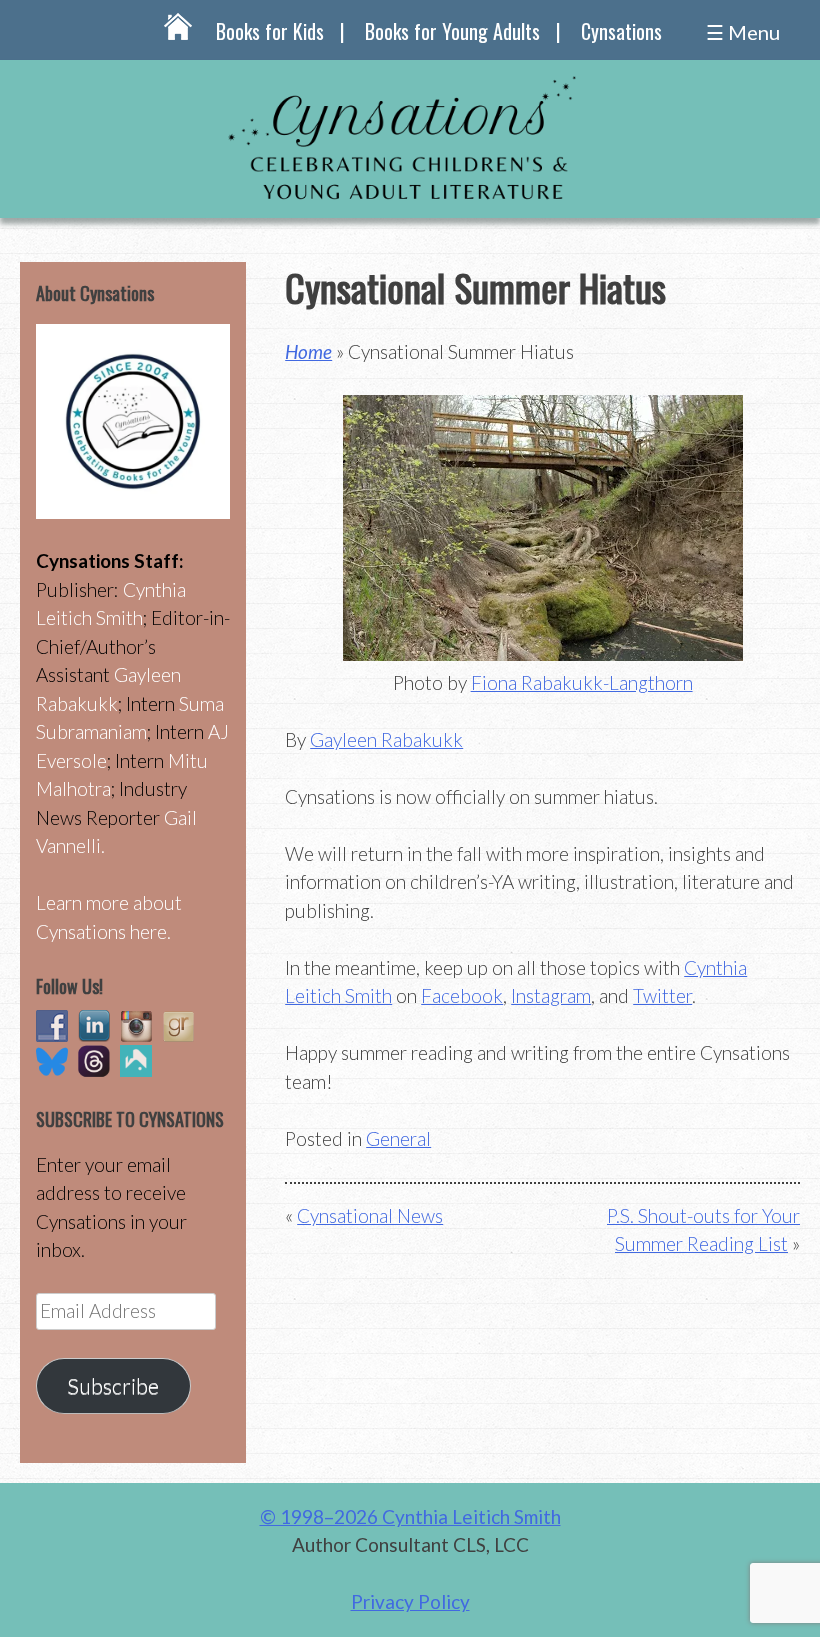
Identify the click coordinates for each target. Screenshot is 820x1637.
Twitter (662, 995)
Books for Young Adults (452, 31)
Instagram (551, 995)
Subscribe (113, 1386)
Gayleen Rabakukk (386, 739)
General (398, 1138)
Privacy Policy (410, 1601)
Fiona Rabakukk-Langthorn (582, 682)
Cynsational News (370, 1215)
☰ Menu (743, 32)
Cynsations (621, 31)
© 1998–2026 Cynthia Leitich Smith (410, 1516)
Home (308, 351)
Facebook (462, 995)
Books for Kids (270, 31)
